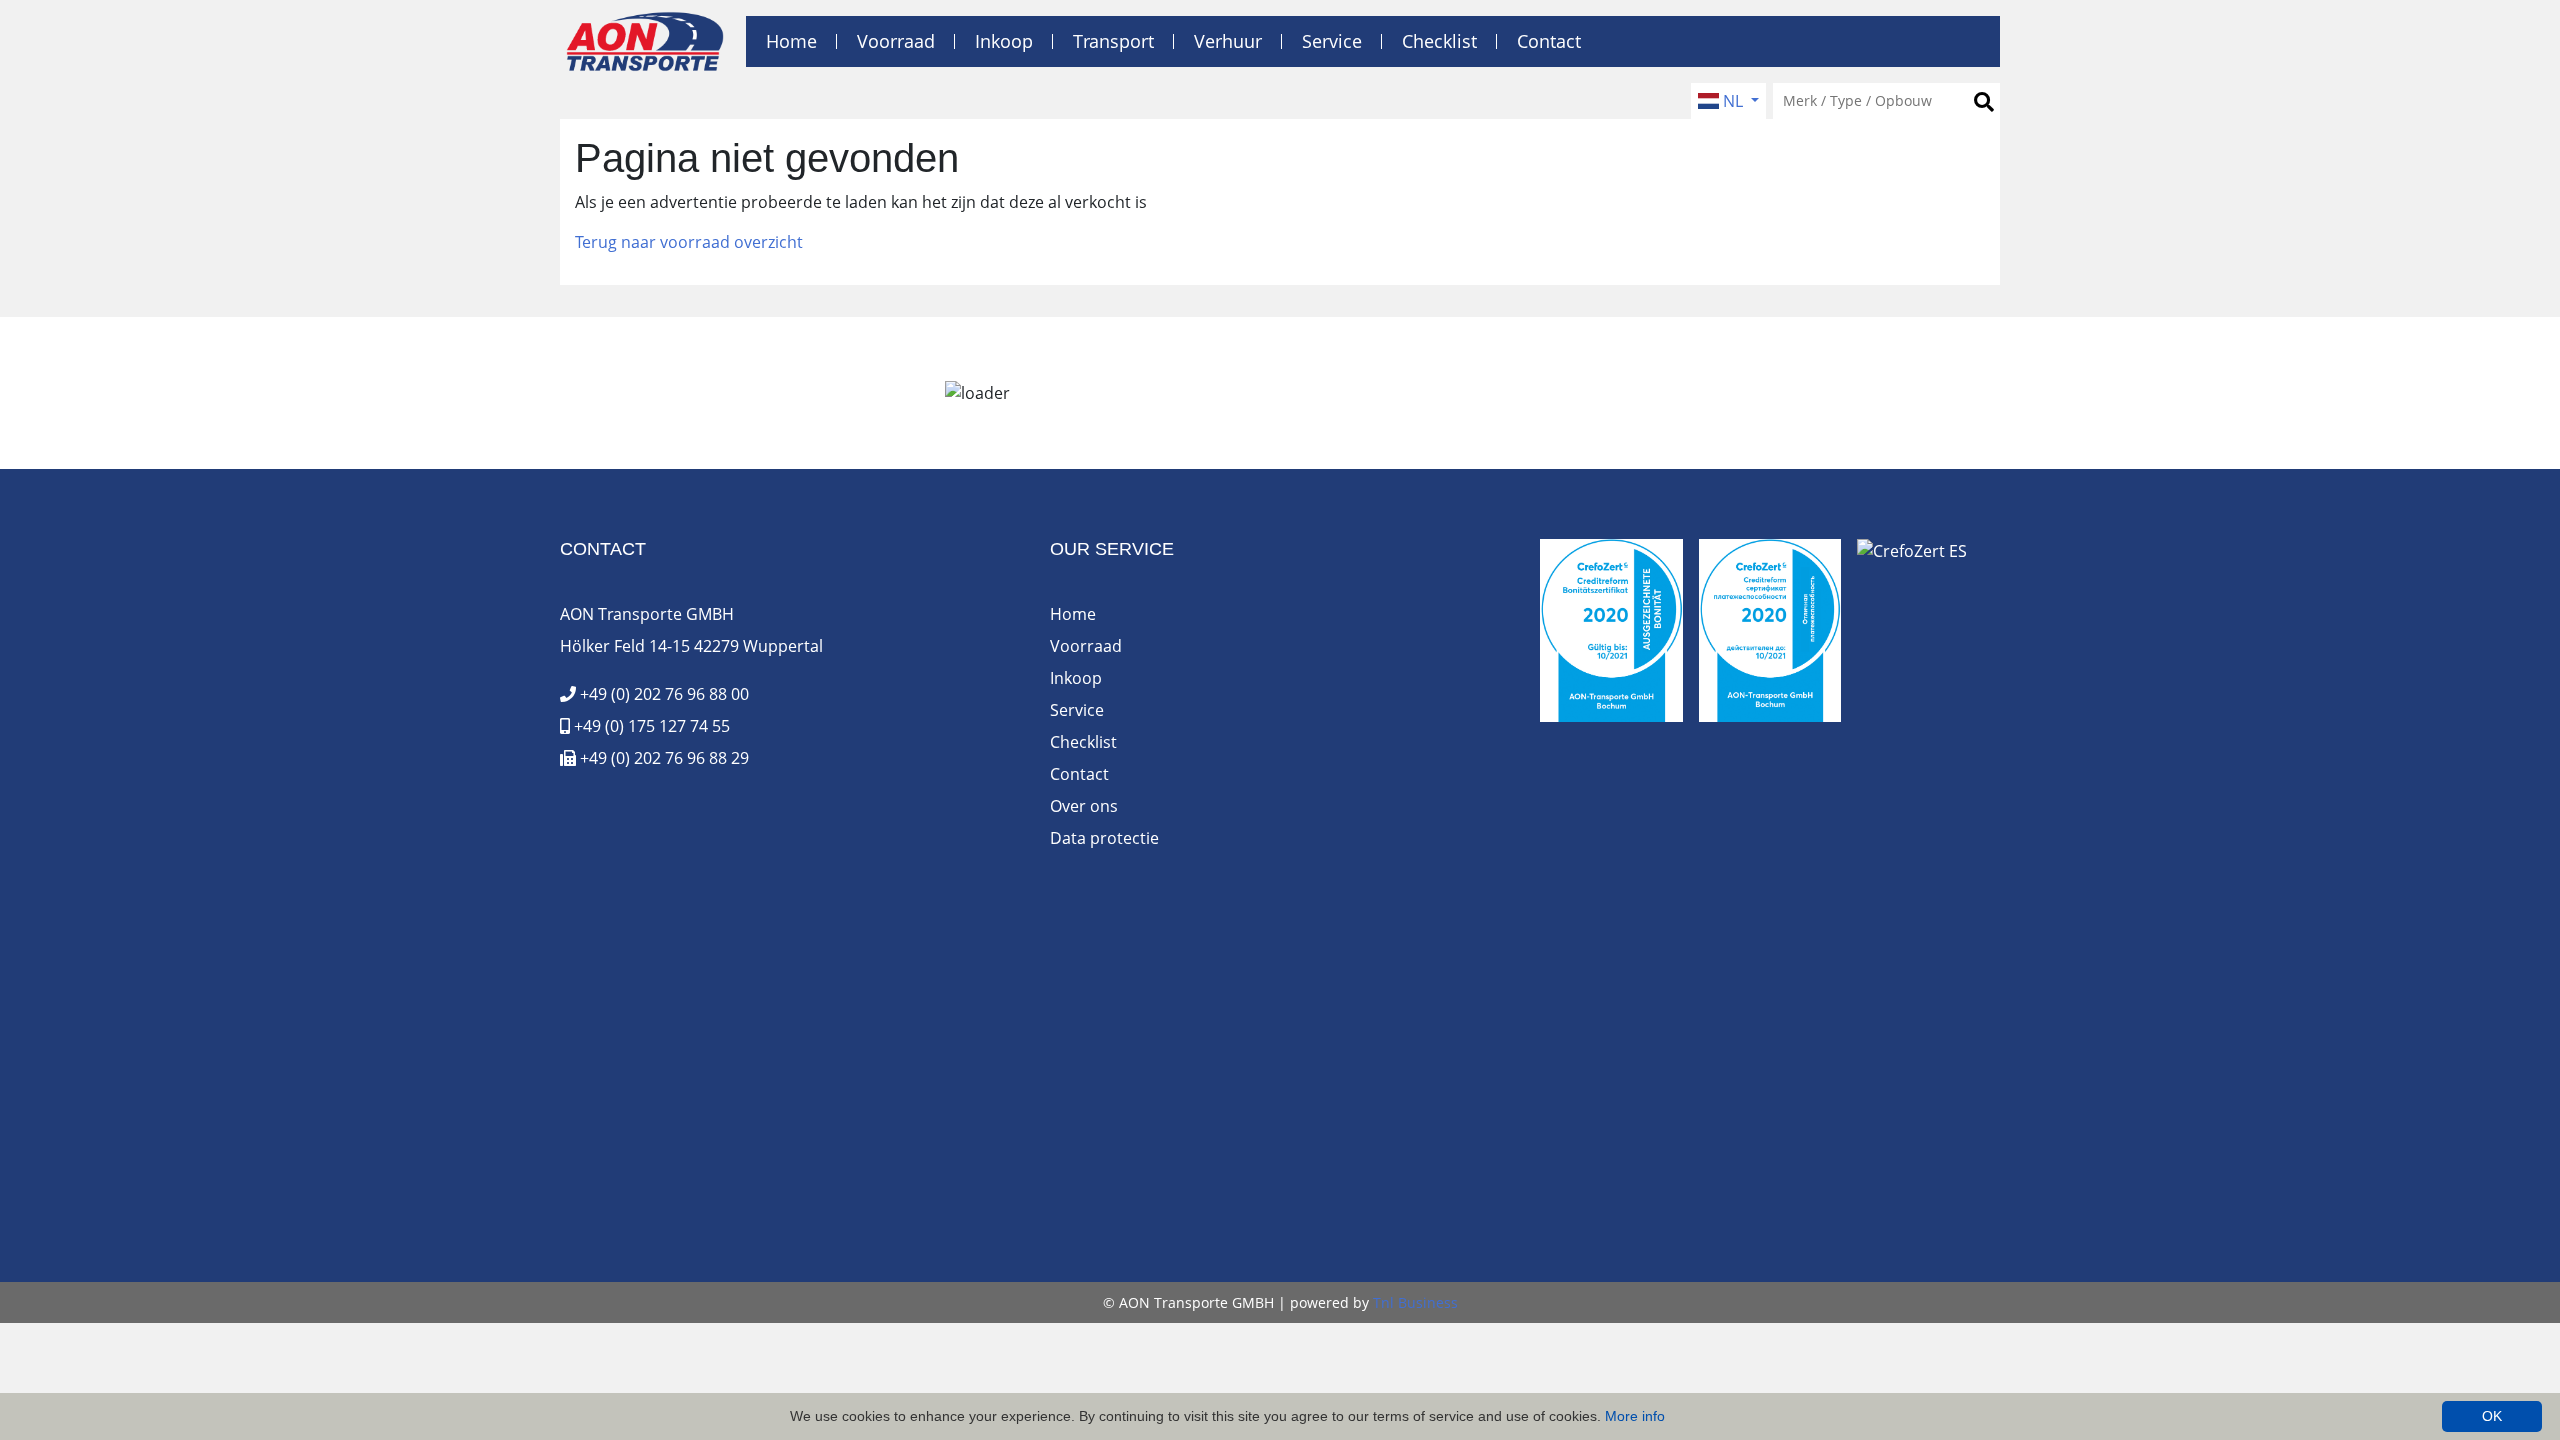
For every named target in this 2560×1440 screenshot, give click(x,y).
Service (1332, 41)
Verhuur (1228, 41)
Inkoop (1004, 41)
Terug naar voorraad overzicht (689, 242)
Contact (1549, 41)
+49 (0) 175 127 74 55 (650, 726)
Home (791, 41)
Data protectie (1104, 838)
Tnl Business (1415, 1302)
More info (1635, 1416)
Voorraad (896, 41)
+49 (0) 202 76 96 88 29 (662, 758)
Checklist (1439, 41)
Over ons (1084, 806)
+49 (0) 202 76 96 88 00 (662, 694)
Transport (1113, 41)
